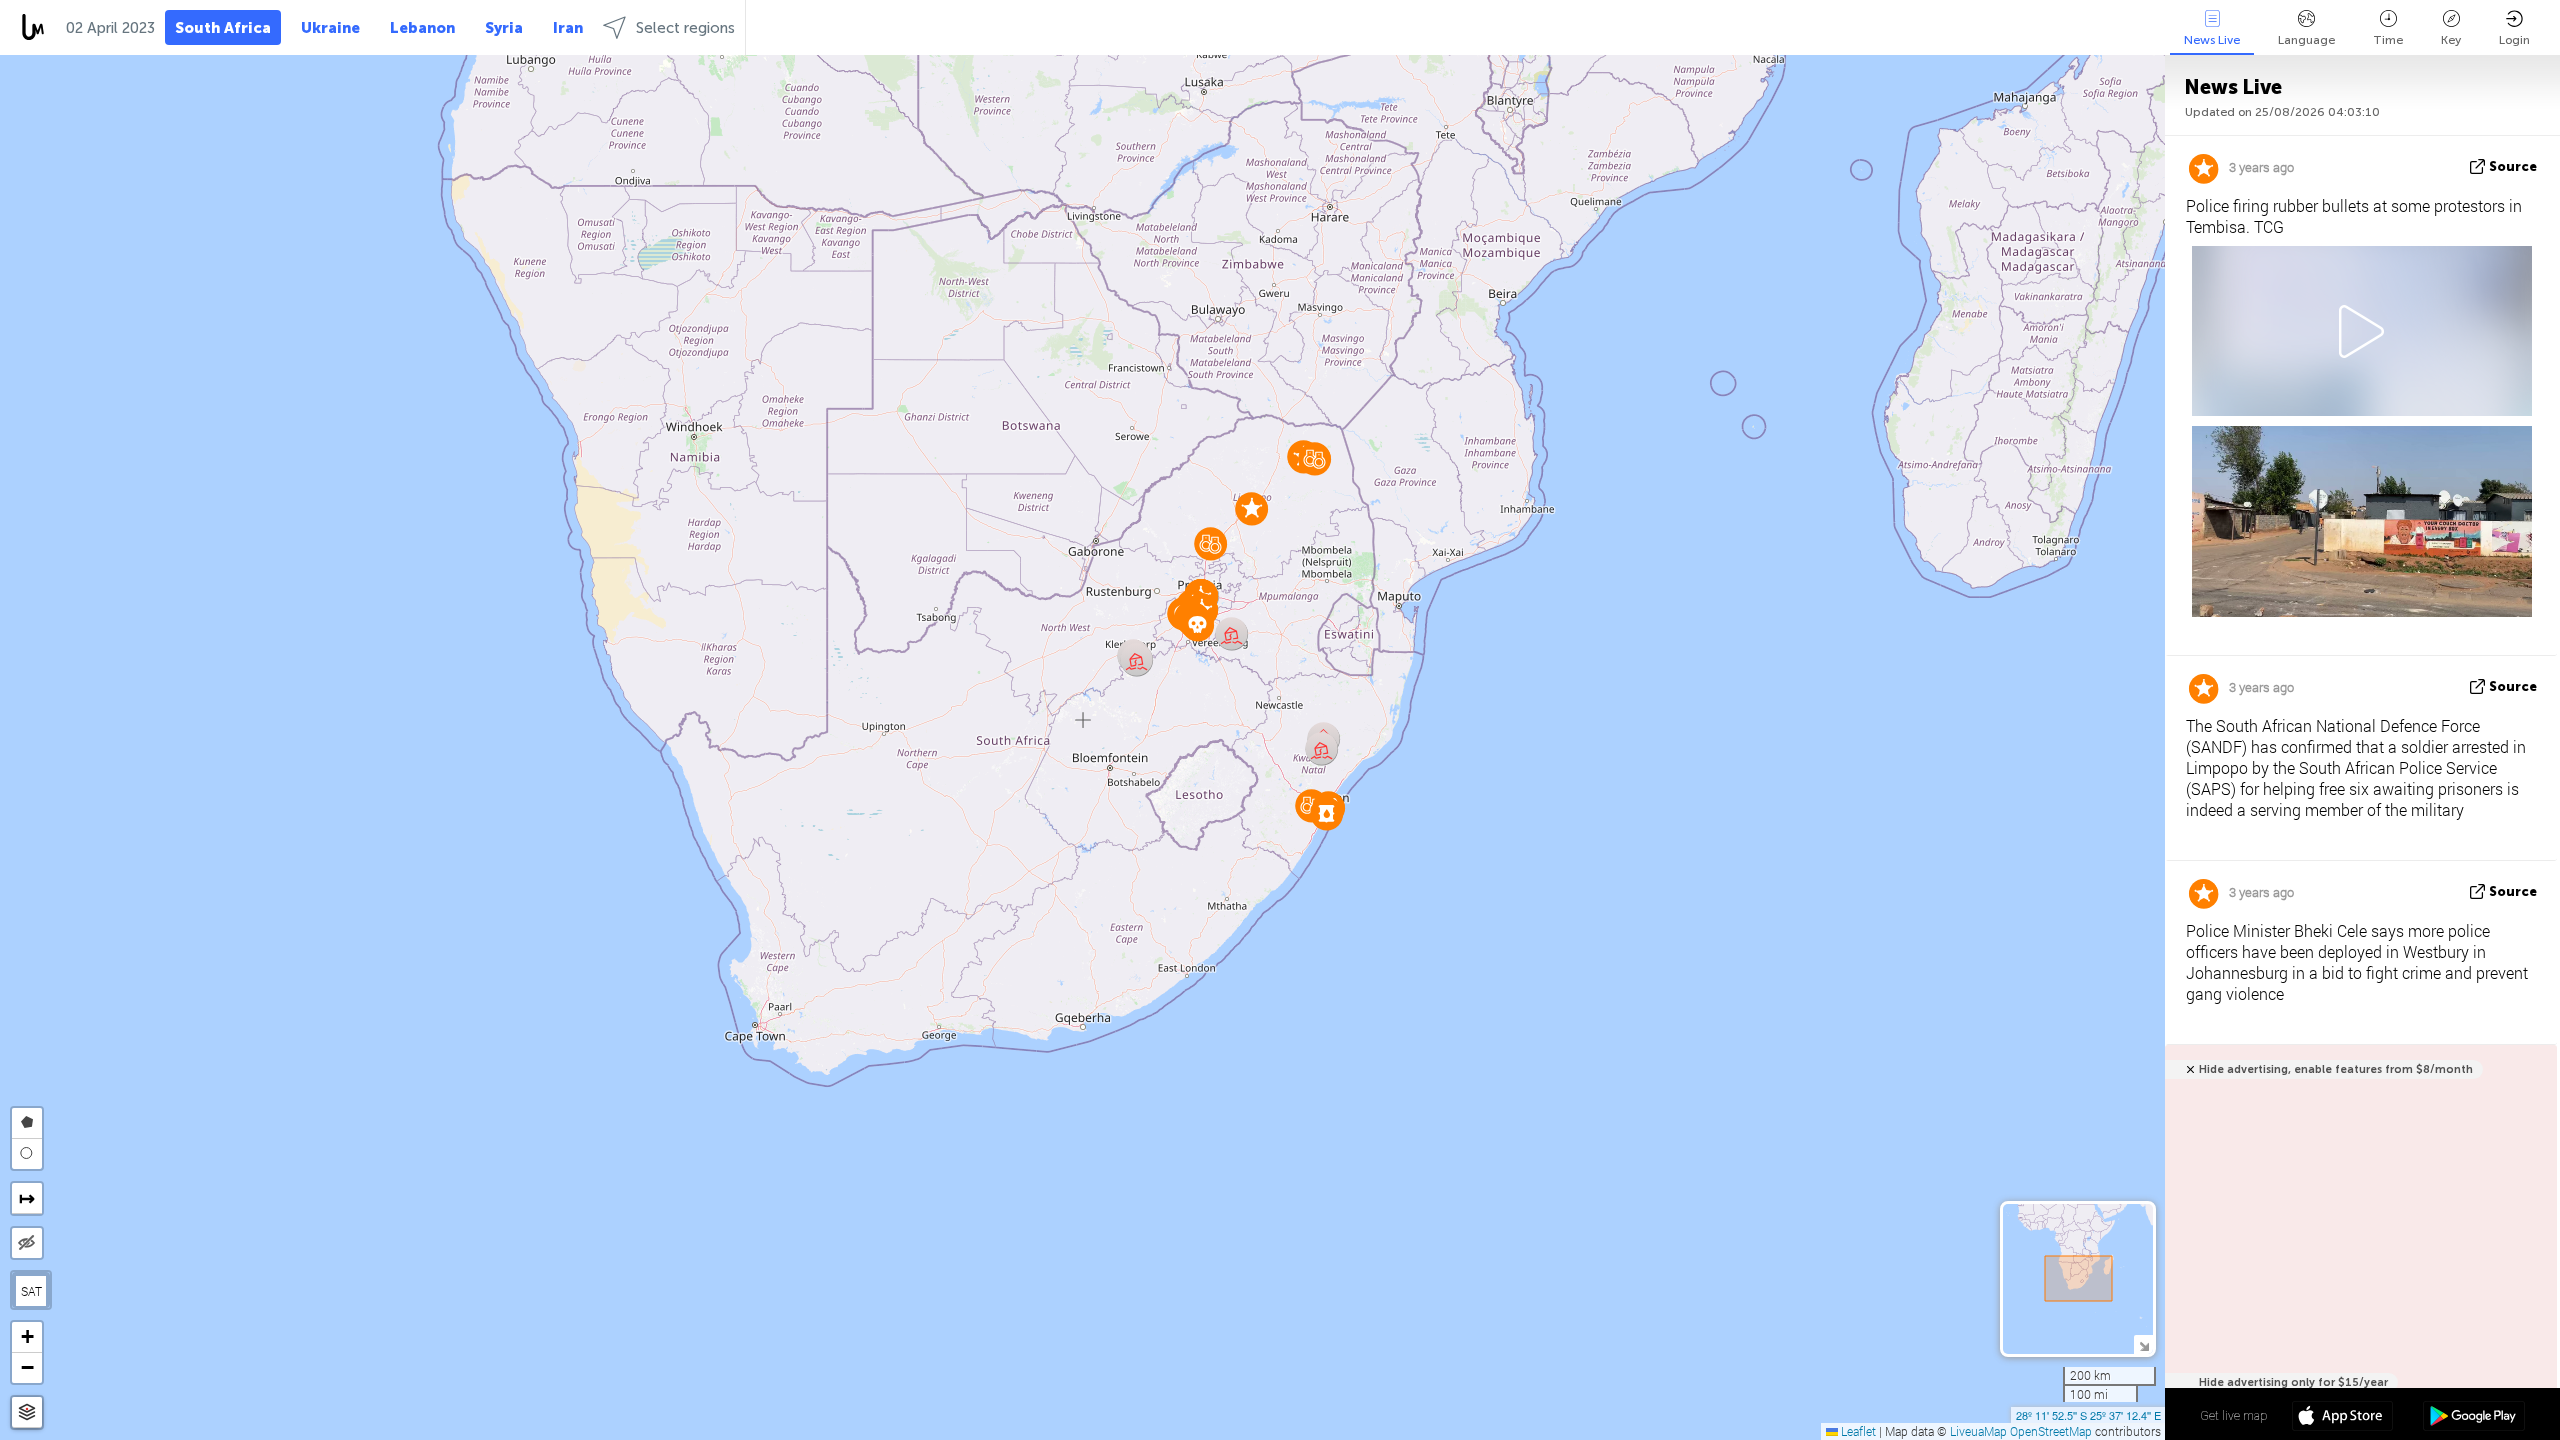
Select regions (685, 28)
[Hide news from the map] (27, 1243)
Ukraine (330, 28)
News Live (2212, 40)
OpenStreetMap (2051, 1431)
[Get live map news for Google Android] (2473, 1418)
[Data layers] (27, 1412)
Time (2388, 40)
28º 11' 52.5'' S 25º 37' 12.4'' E (2088, 1415)
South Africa (223, 28)
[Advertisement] (2357, 1253)
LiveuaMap (1978, 1431)
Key (2451, 40)
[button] (1314, 458)
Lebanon (422, 28)
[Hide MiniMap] (2143, 1344)
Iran (568, 28)
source (2513, 166)
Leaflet (1857, 1431)
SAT (31, 1291)
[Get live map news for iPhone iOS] (2342, 1418)
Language (2306, 40)
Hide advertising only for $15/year (2293, 1382)
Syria (504, 28)
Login (2514, 40)
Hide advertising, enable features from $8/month (2336, 1069)
